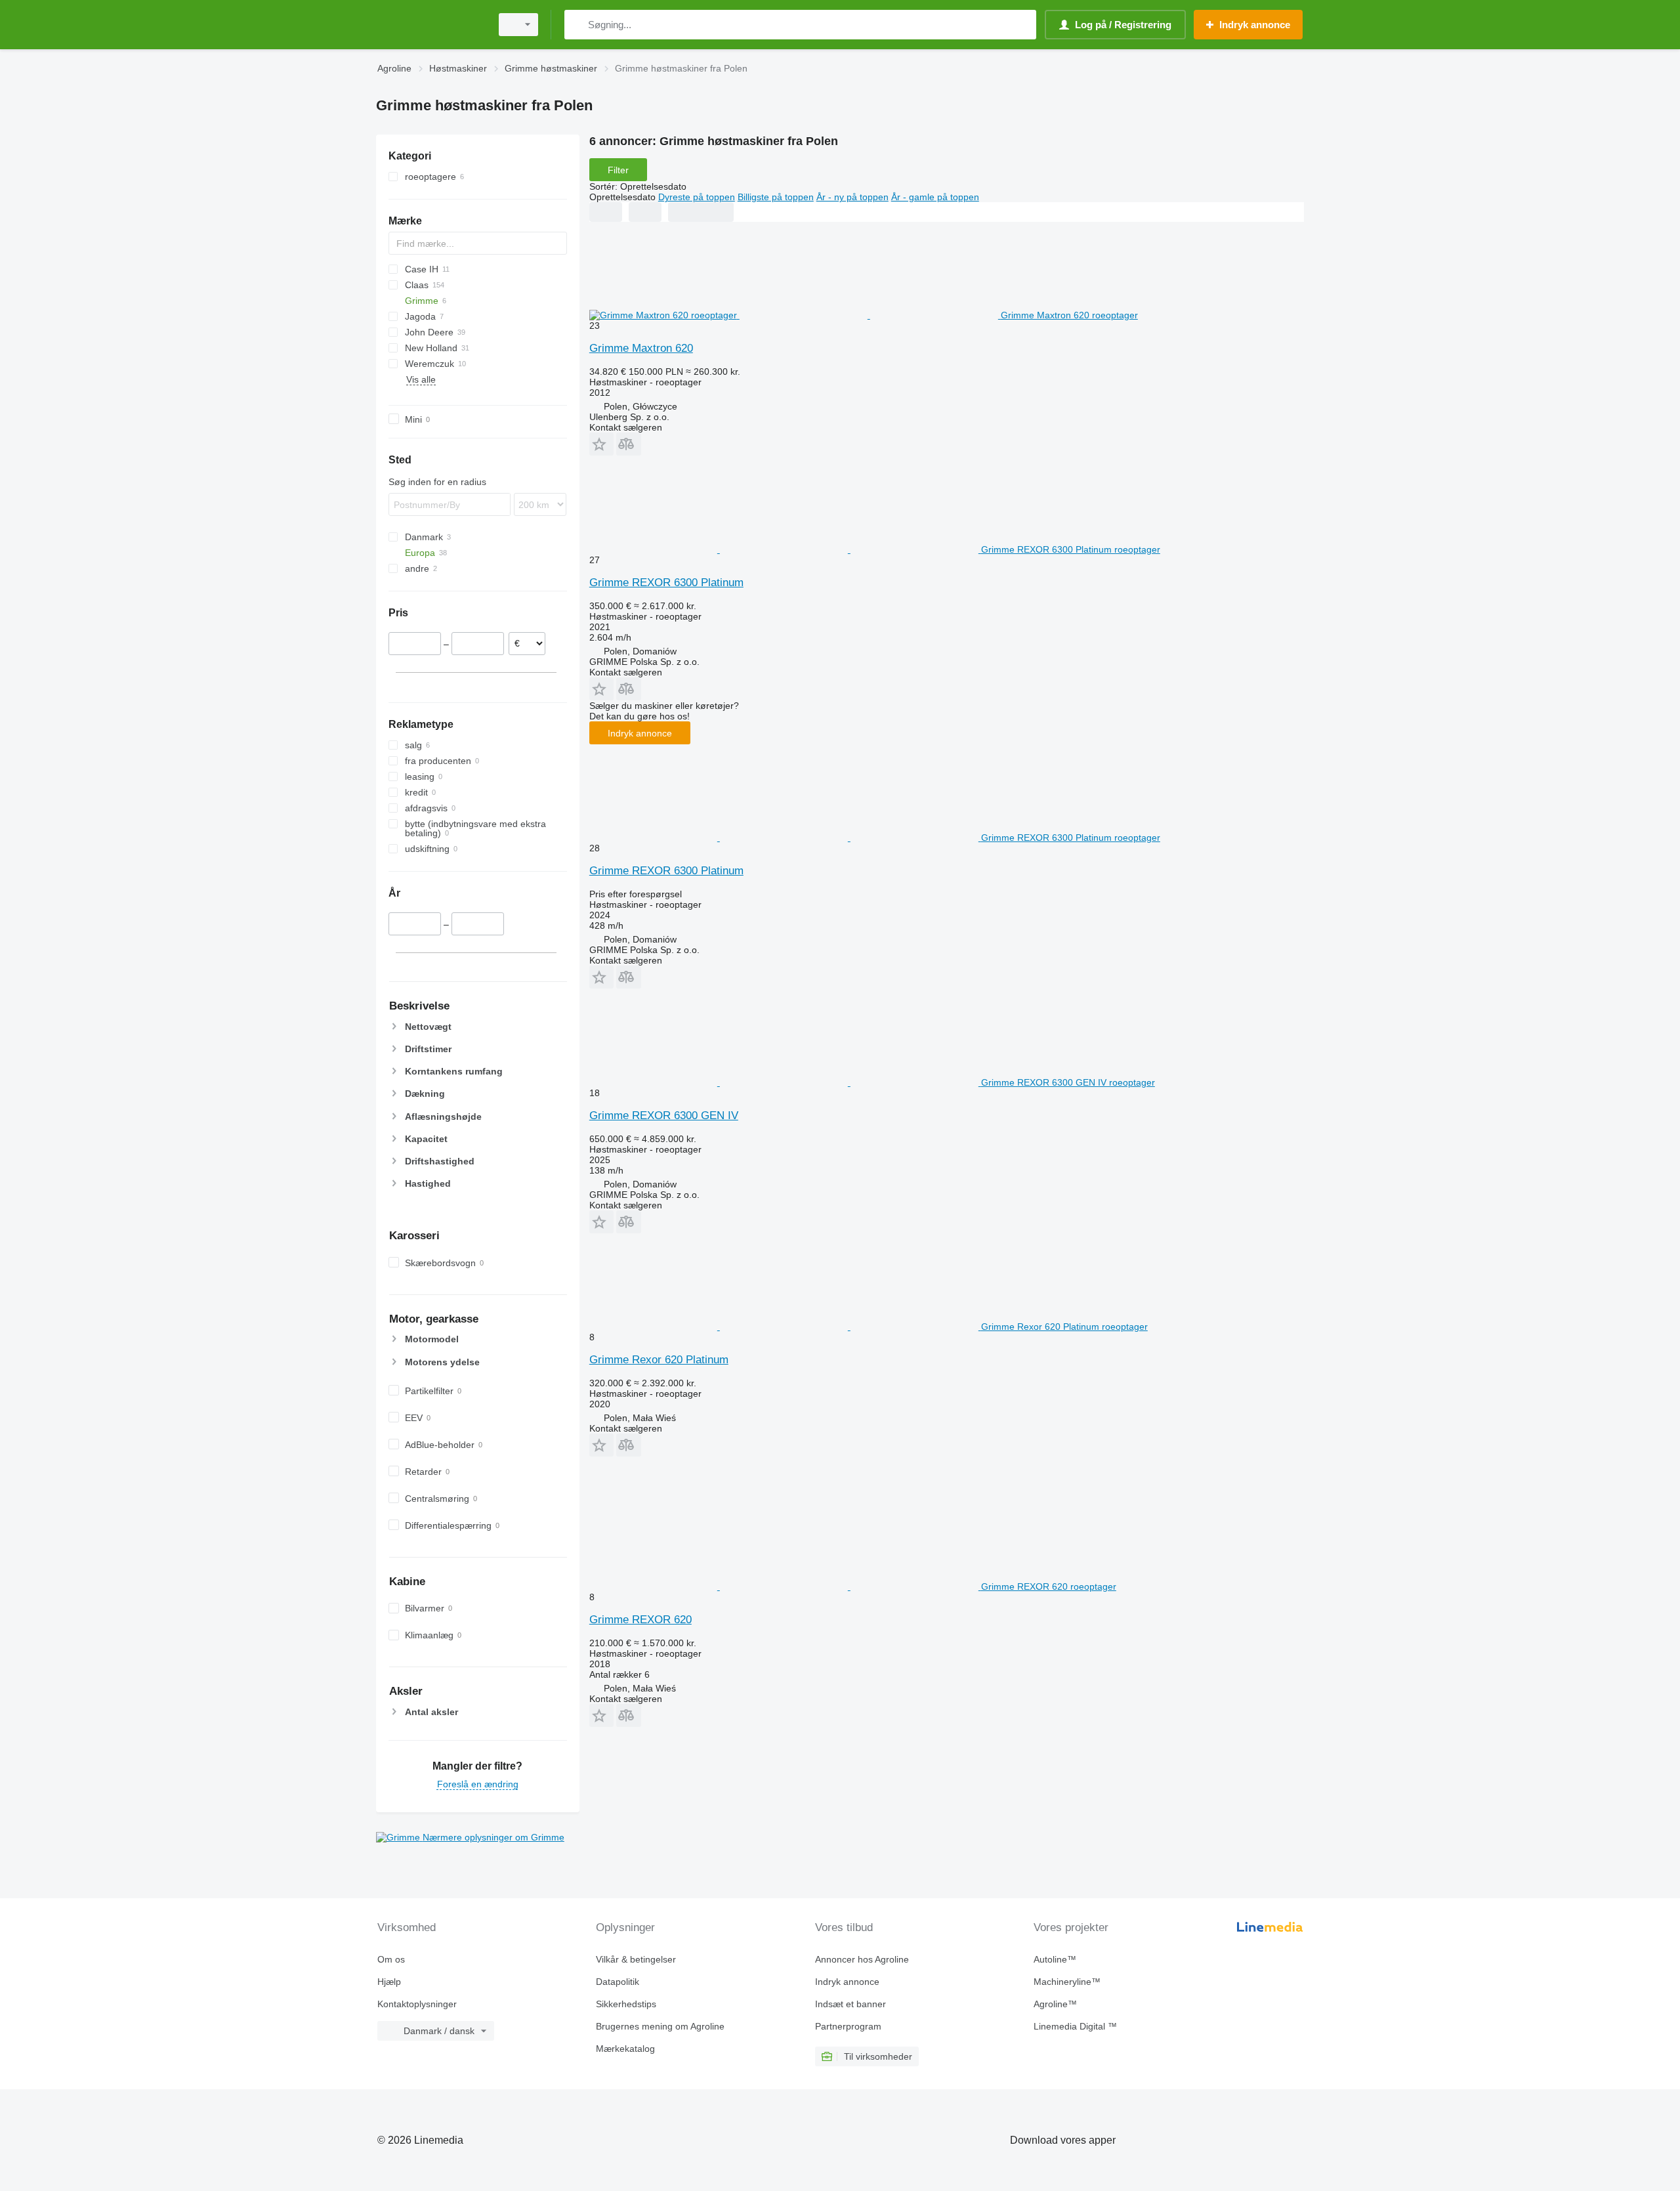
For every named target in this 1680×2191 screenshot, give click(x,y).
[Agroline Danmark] (430, 25)
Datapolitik (618, 1982)
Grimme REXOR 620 (640, 1620)
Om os (391, 1959)
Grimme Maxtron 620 (641, 348)
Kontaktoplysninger (417, 2004)
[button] (601, 444)
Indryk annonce (640, 733)
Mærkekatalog (625, 2049)
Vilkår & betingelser (636, 1959)
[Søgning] (577, 25)
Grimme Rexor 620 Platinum (659, 1360)
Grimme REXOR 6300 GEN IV (664, 1116)
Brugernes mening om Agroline (660, 2026)
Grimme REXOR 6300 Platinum (666, 583)
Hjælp (389, 1982)
